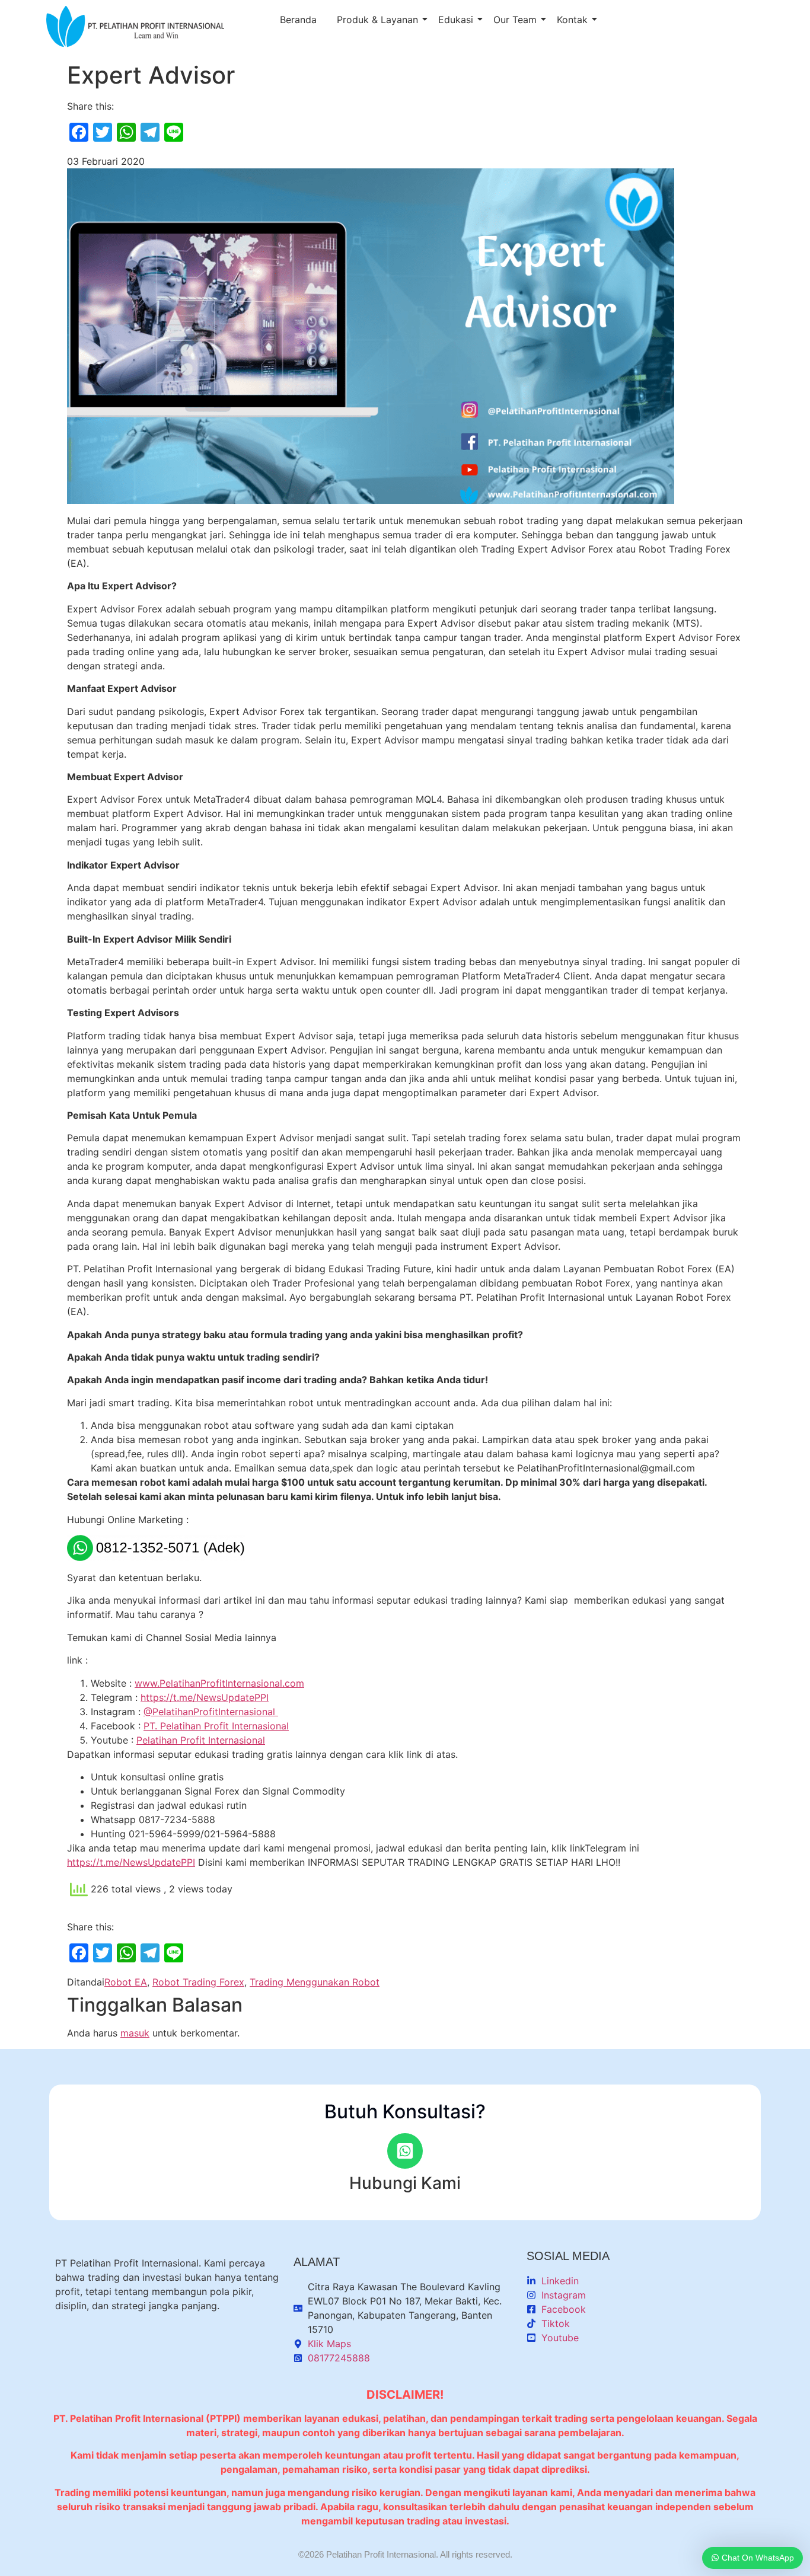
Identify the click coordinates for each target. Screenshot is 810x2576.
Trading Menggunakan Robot (315, 1982)
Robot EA (126, 1982)
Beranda (298, 20)
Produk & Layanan (377, 20)
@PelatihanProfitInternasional (211, 1712)
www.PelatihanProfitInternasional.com (219, 1683)
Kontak (572, 20)
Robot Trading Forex (198, 1982)
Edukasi (456, 20)
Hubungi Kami (405, 2183)
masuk (135, 2033)
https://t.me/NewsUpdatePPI (205, 1697)
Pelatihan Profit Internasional (201, 1740)
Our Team (515, 20)
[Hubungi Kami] (405, 2151)
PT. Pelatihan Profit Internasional (216, 1726)
